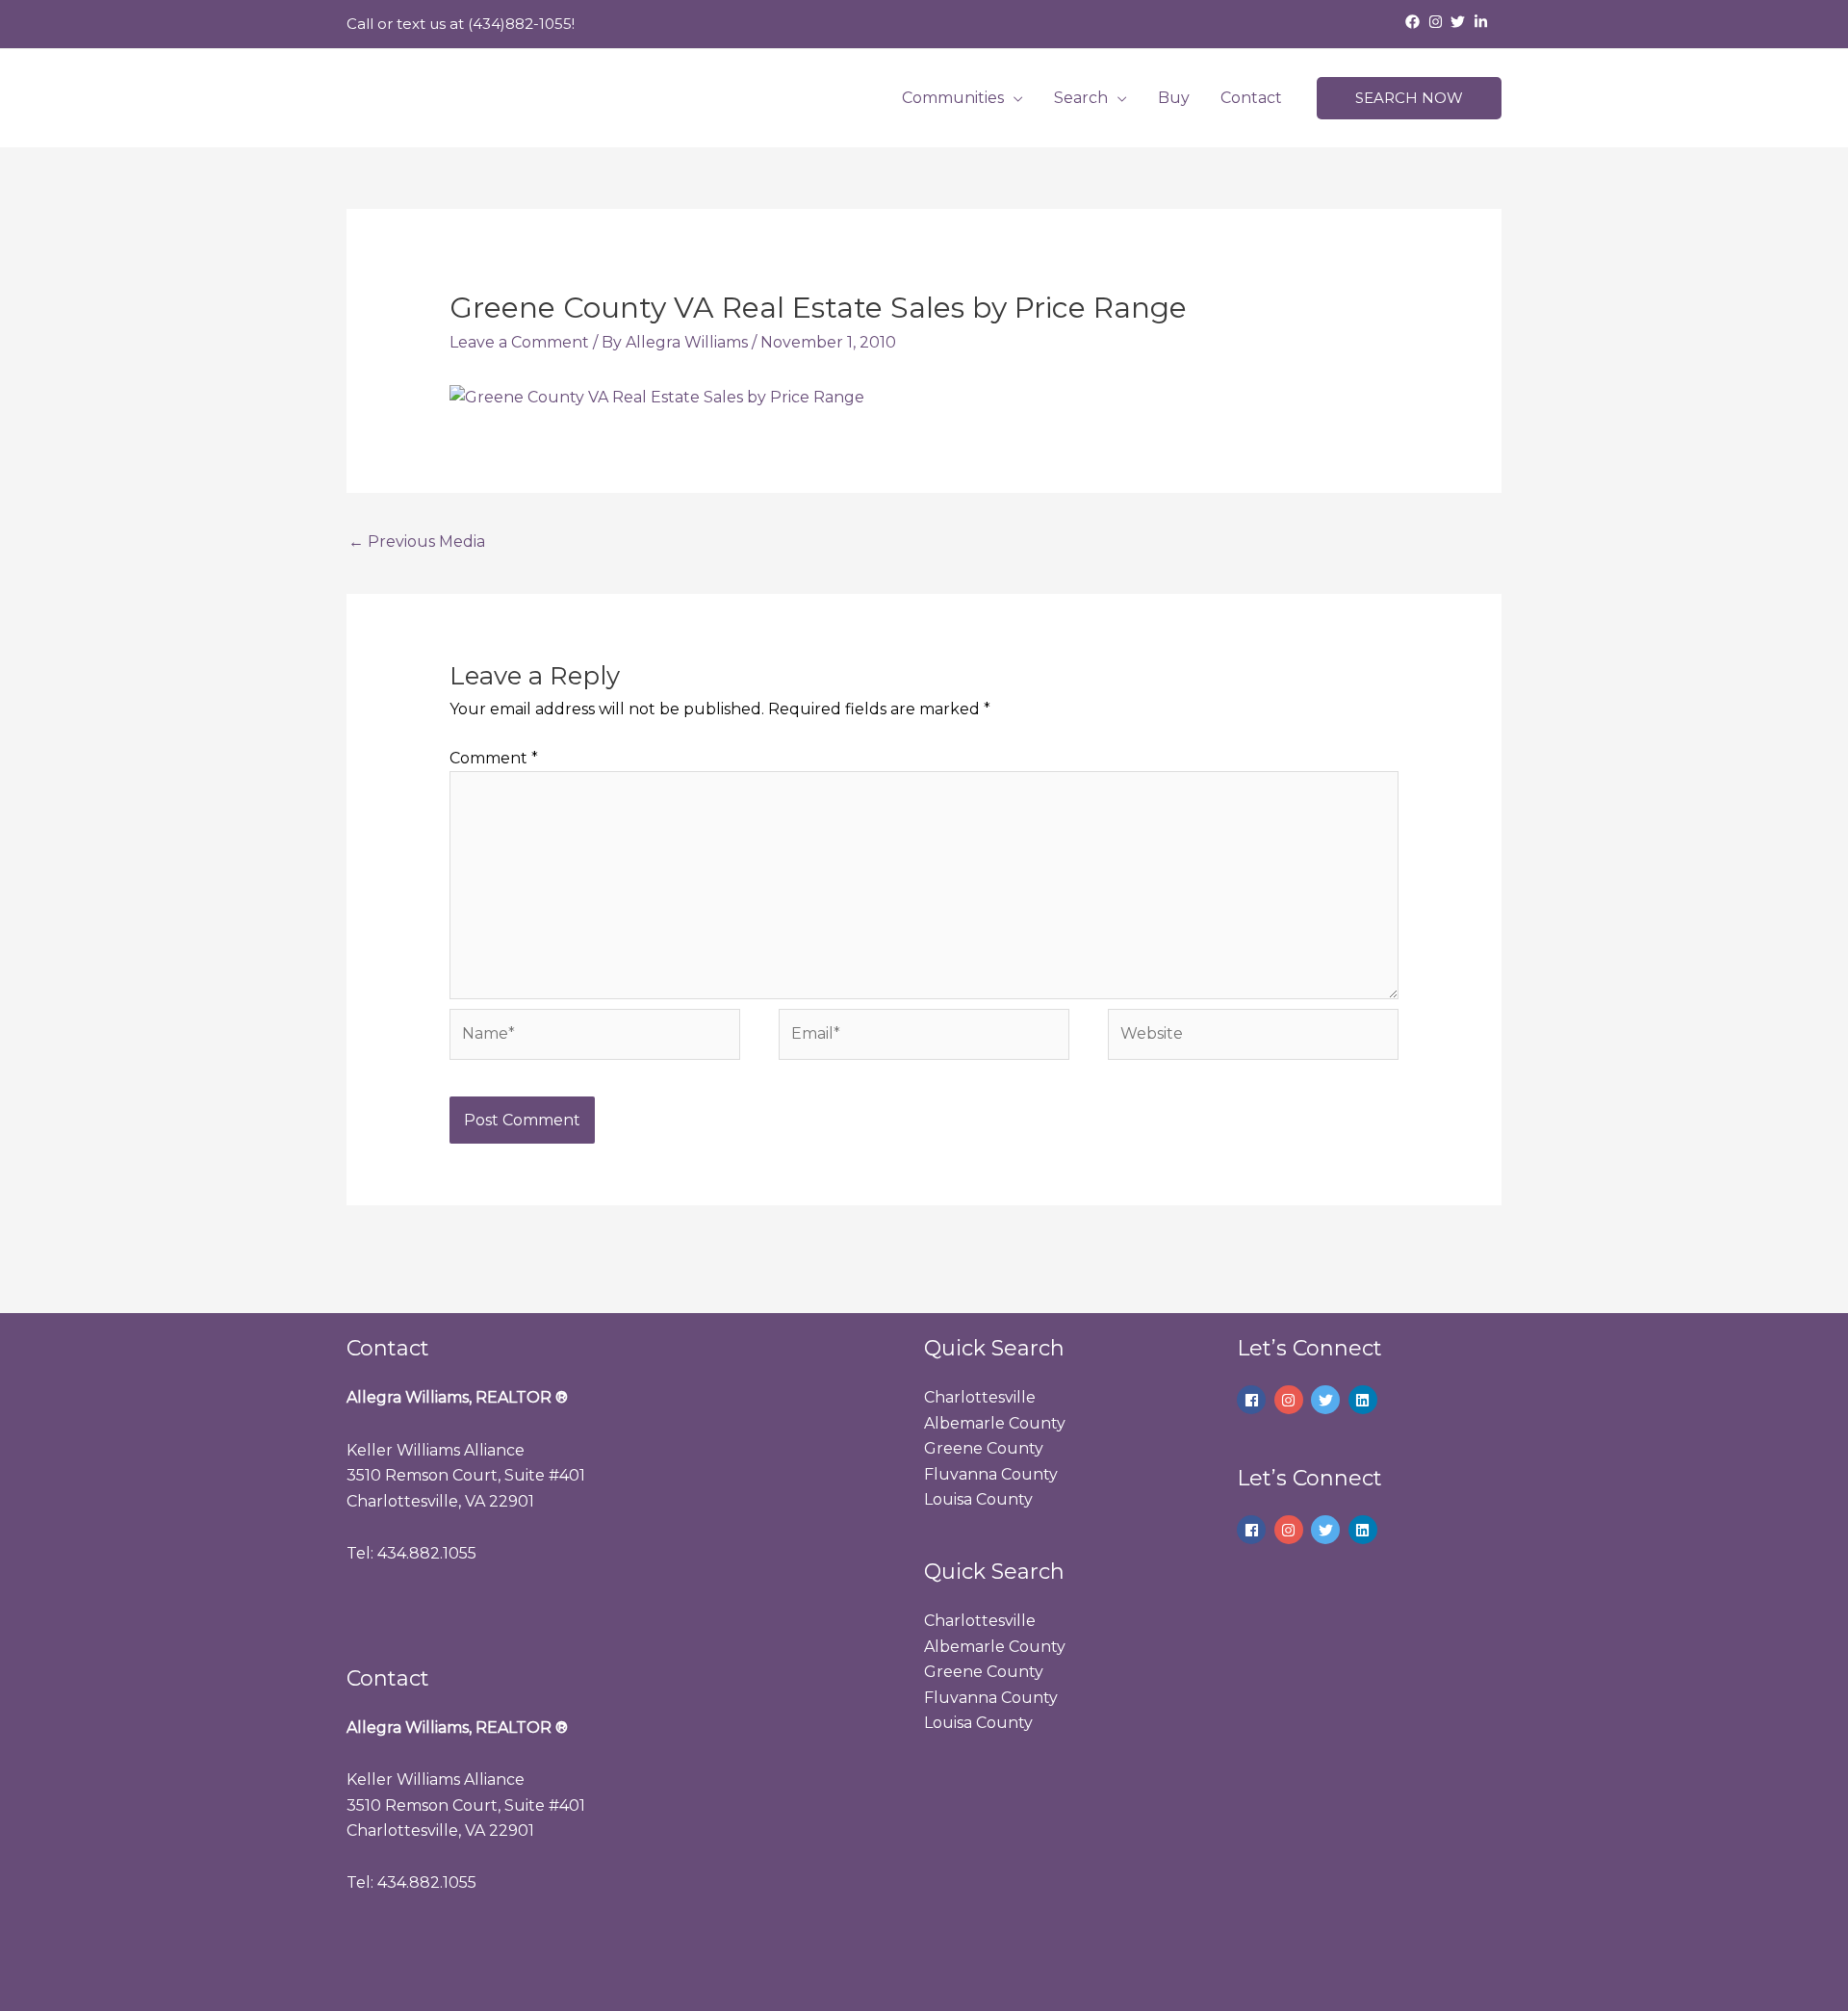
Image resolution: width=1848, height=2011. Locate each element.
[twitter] (1460, 22)
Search (1081, 98)
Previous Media (417, 541)
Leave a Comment (519, 342)
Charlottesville (980, 1397)
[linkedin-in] (1483, 22)
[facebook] (1415, 22)
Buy (1174, 98)
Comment (494, 758)
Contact (1251, 98)
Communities (953, 98)
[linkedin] (1365, 1400)
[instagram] (1438, 22)
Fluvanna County (991, 1474)
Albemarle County (995, 1423)
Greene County (984, 1448)
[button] (1409, 99)
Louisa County (978, 1499)
